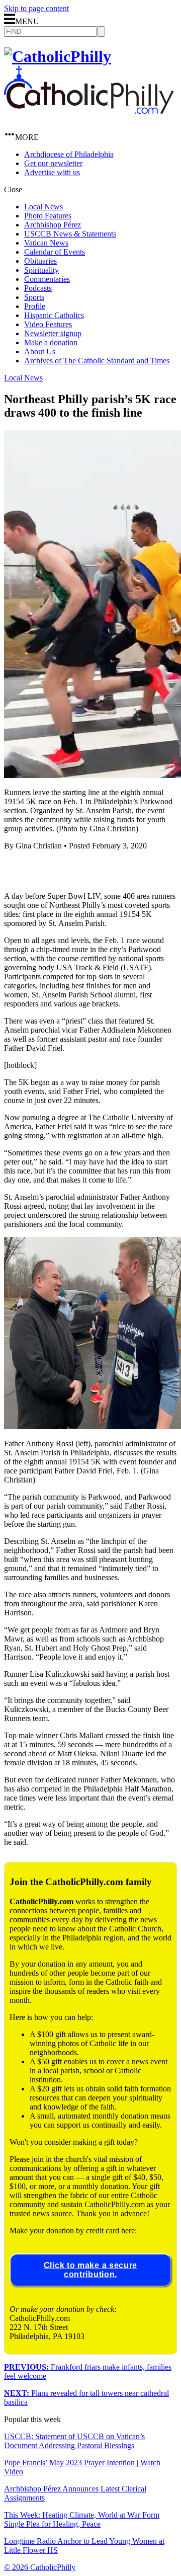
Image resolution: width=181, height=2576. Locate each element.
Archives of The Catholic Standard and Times (97, 361)
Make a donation (51, 342)
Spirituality (41, 270)
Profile (35, 306)
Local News (43, 207)
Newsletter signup (53, 333)
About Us (40, 352)
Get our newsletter (53, 163)
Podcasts (38, 288)
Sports (34, 297)
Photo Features (48, 216)
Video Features (48, 324)
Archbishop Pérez (53, 225)
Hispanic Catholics (54, 315)
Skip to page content (36, 8)
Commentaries (47, 279)
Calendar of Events (55, 252)
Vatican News (46, 243)
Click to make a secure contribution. (90, 2270)
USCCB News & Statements (70, 234)
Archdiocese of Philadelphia (69, 154)
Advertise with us (52, 172)
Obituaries (40, 261)
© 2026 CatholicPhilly (40, 2567)
